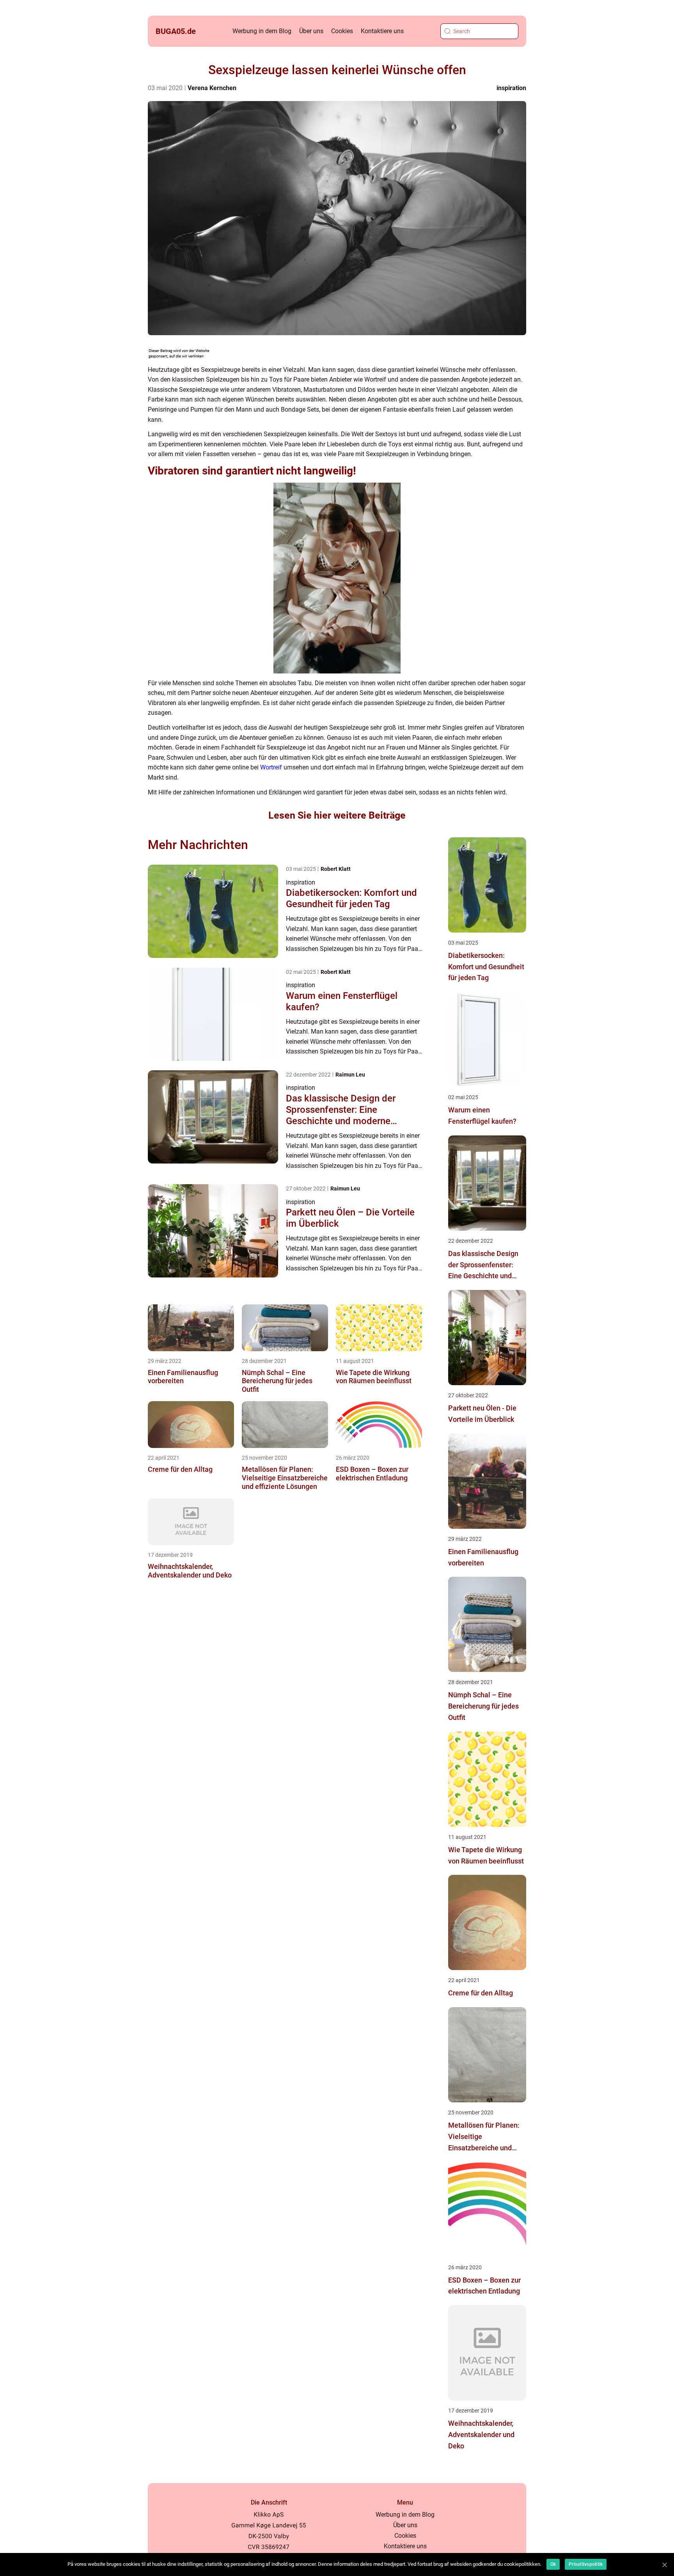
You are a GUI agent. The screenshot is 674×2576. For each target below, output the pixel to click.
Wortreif (271, 767)
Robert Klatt (336, 869)
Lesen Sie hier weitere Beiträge (337, 815)
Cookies (342, 31)
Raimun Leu (350, 1075)
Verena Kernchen (212, 88)
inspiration (511, 88)
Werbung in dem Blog (262, 31)
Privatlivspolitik (586, 2564)
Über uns (311, 31)
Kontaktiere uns (382, 31)
